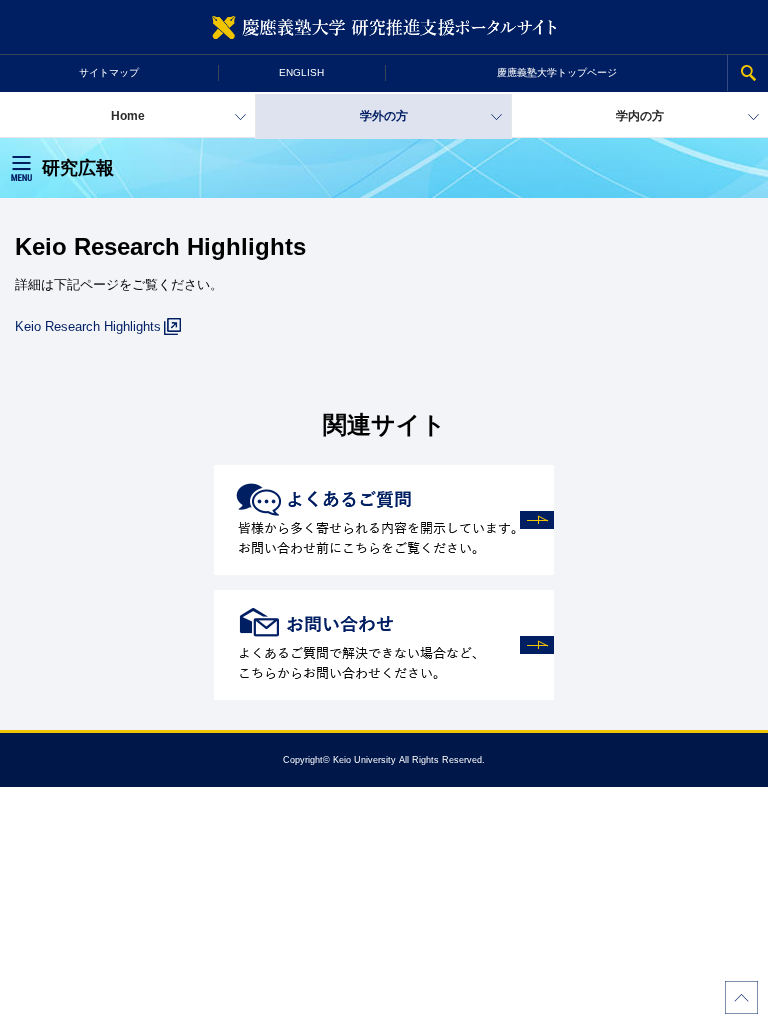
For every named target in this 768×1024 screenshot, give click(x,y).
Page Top (741, 997)
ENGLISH (301, 72)
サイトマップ (109, 72)
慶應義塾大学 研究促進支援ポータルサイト (384, 27)
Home (128, 116)
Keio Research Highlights (88, 326)
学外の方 (384, 116)
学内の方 (640, 116)
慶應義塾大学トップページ (557, 72)
